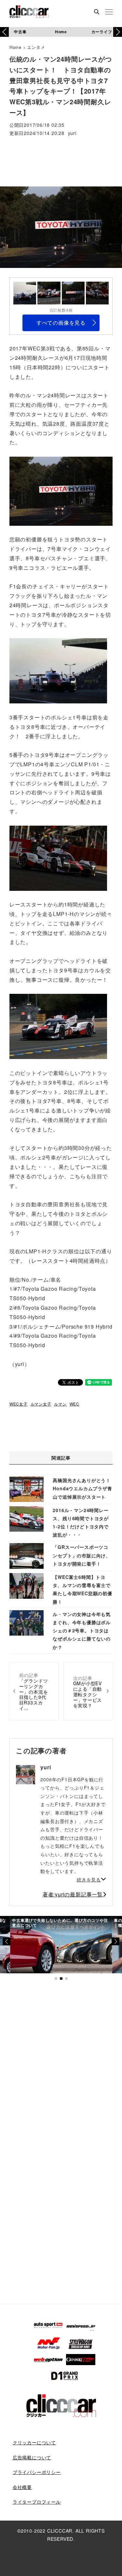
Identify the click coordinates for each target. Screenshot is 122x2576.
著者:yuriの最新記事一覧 (73, 1894)
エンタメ (36, 47)
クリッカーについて (34, 2442)
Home (61, 32)
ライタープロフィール (37, 2502)
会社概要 (22, 2487)
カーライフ (102, 32)
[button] (118, 32)
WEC (75, 1404)
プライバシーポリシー (37, 2472)
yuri (72, 133)
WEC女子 (19, 1404)
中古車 (20, 32)
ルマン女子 (41, 1404)
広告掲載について (32, 2457)
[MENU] (109, 12)
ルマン (60, 1404)
